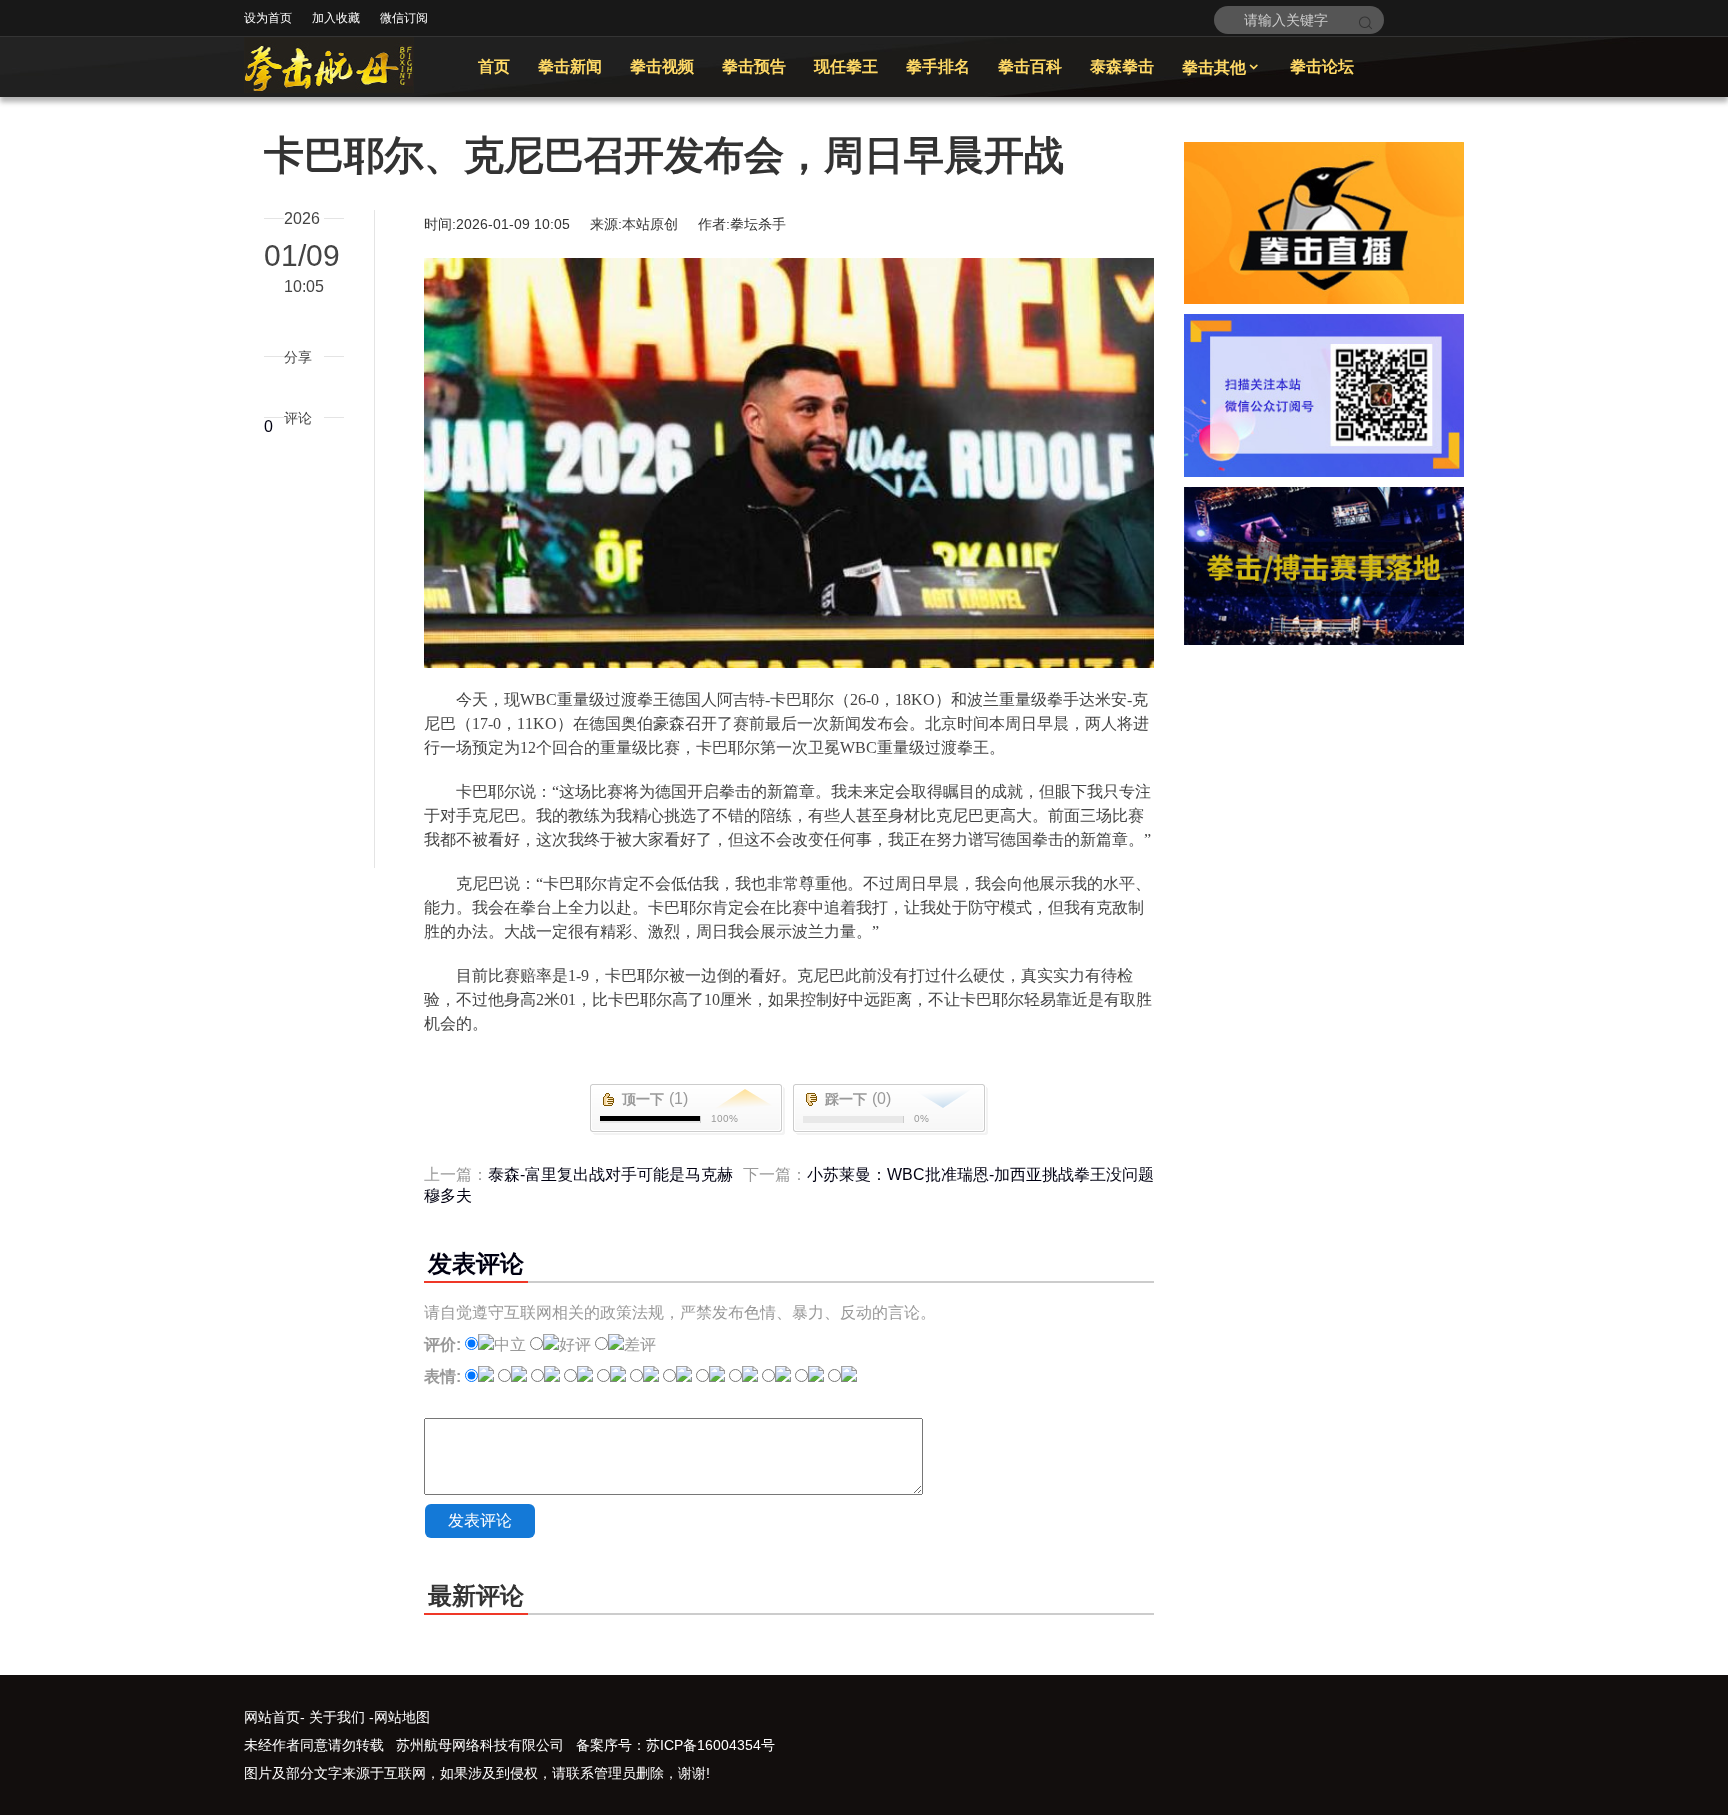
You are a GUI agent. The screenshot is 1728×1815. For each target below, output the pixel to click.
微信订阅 (404, 18)
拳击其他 (1222, 67)
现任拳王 (846, 66)
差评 (640, 1344)
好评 (575, 1344)
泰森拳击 (1122, 66)
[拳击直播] (1324, 298)
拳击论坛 (1322, 66)
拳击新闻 (570, 66)
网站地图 (402, 1717)
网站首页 (272, 1717)
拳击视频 (662, 66)
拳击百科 (1030, 66)
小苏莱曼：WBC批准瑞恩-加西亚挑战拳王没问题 (980, 1174)
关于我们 (337, 1717)
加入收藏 (336, 18)
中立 (510, 1344)
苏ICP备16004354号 (710, 1745)
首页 (494, 66)
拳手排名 (938, 66)
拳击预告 (754, 66)
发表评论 (480, 1520)
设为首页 (268, 18)
